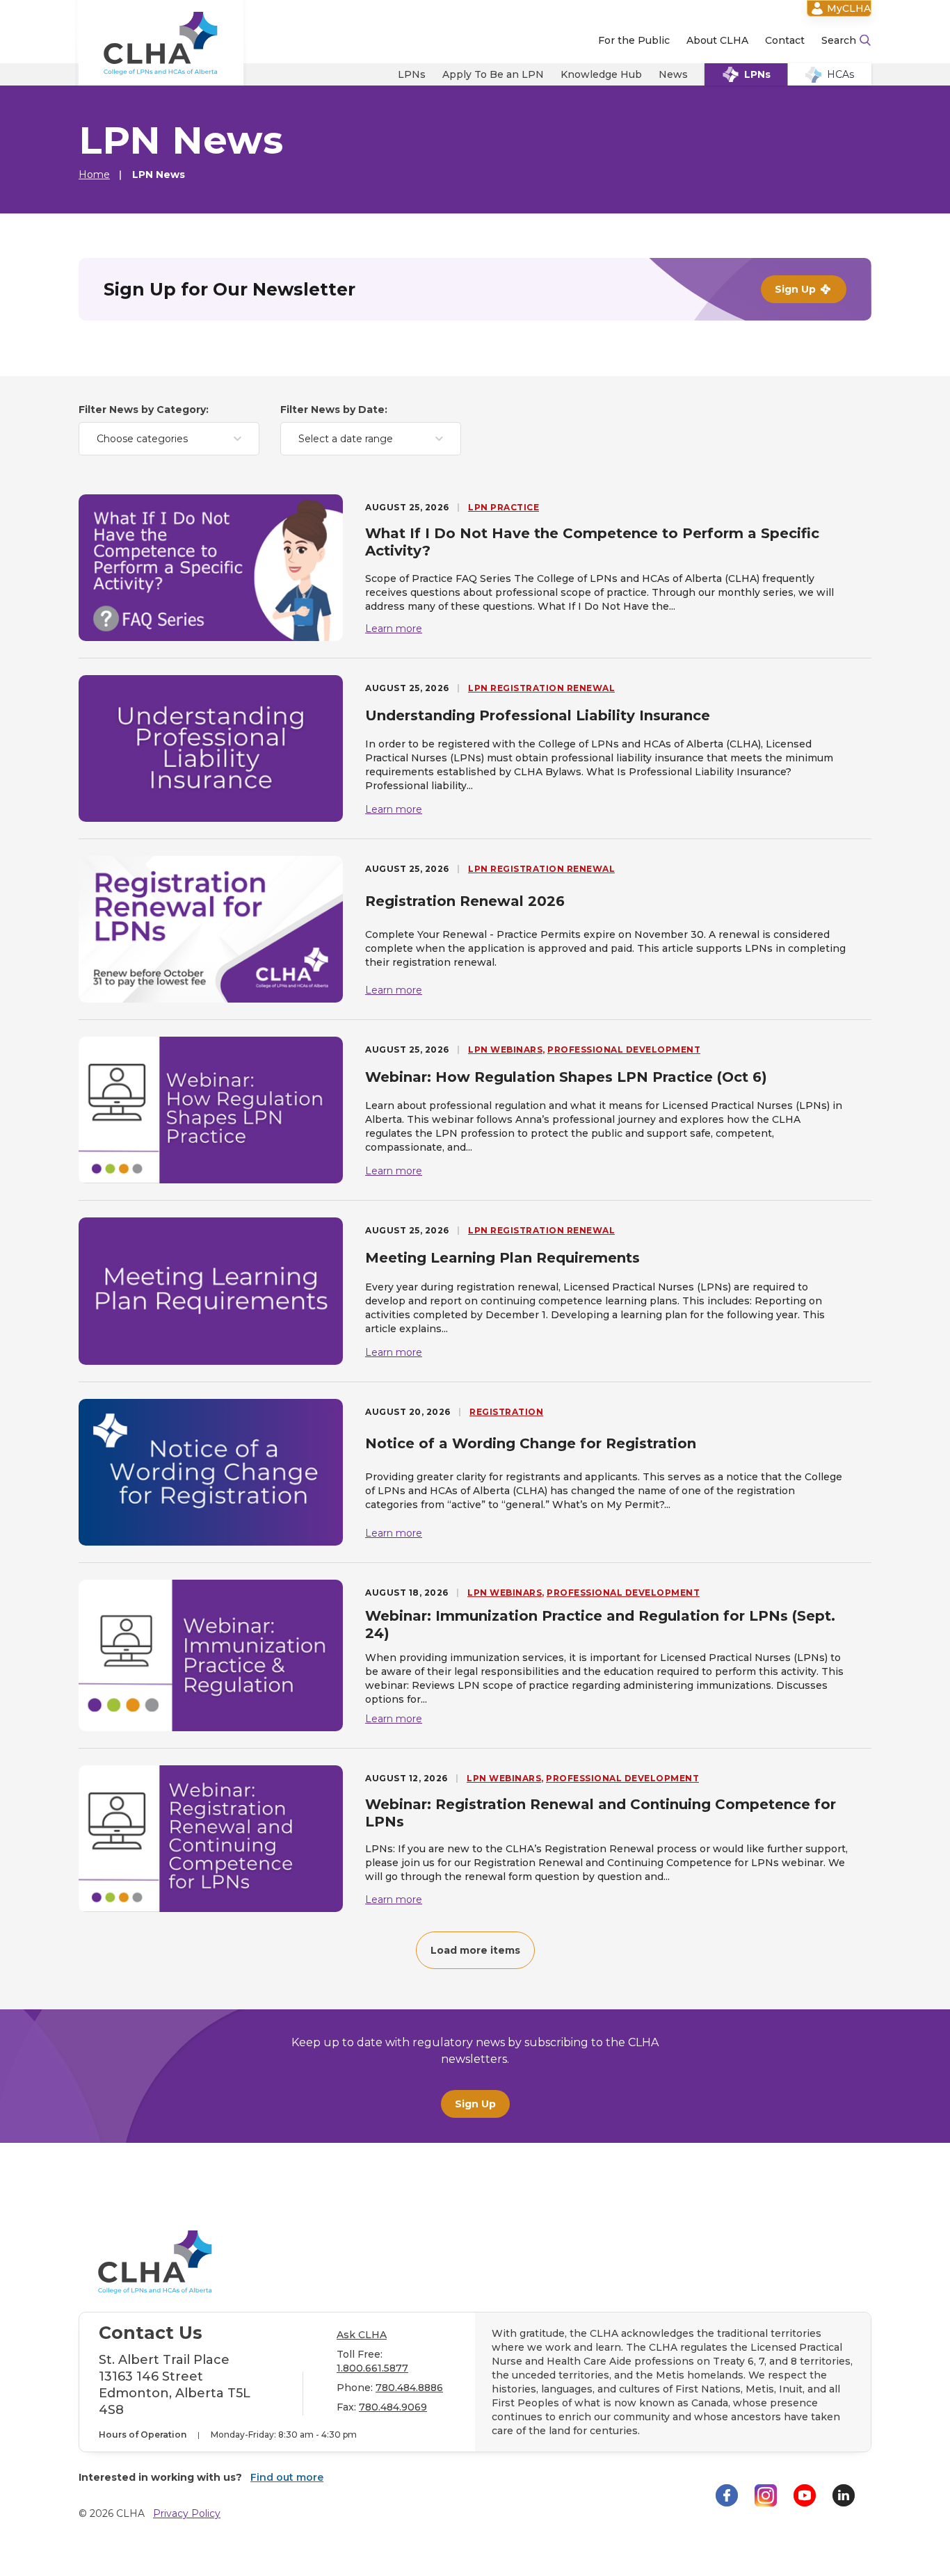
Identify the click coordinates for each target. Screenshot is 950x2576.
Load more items (475, 1950)
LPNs (412, 74)
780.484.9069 (393, 2407)
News (673, 74)
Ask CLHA (362, 2335)
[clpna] (161, 43)
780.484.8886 (409, 2388)
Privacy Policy (187, 2513)
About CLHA (717, 40)
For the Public (634, 40)
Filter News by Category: (144, 410)
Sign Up (475, 2104)
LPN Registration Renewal (541, 688)
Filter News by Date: (334, 410)
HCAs (840, 74)
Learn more (394, 629)
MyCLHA (849, 8)
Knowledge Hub (601, 74)
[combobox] (169, 439)
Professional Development (624, 1050)
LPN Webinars (505, 1050)
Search (839, 40)
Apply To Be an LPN (493, 74)
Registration (506, 1412)
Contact (785, 40)
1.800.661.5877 (372, 2368)
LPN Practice (504, 507)
